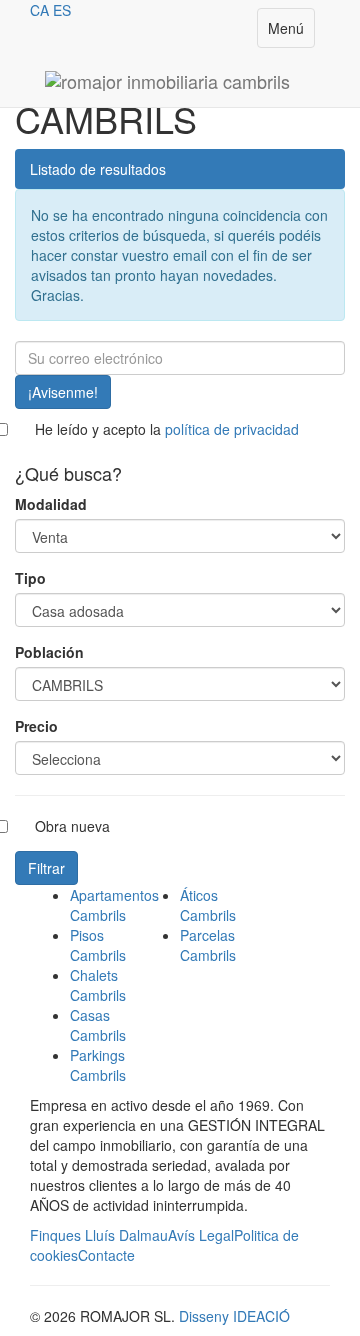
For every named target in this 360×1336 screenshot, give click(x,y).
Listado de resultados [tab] (98, 169)
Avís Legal (201, 1235)
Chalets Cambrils (98, 985)
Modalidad (51, 504)
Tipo (30, 578)
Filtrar (46, 868)
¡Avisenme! (63, 392)
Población (49, 652)
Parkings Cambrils (98, 1065)
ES (62, 10)
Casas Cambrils (98, 1025)
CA (39, 10)
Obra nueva (72, 826)
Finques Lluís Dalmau (99, 1235)
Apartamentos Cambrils (114, 905)
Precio (36, 726)
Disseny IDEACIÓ (234, 1316)
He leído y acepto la (167, 429)
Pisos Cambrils (98, 945)
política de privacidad (232, 429)
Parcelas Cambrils (208, 945)
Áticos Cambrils (208, 905)
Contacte (106, 1255)
